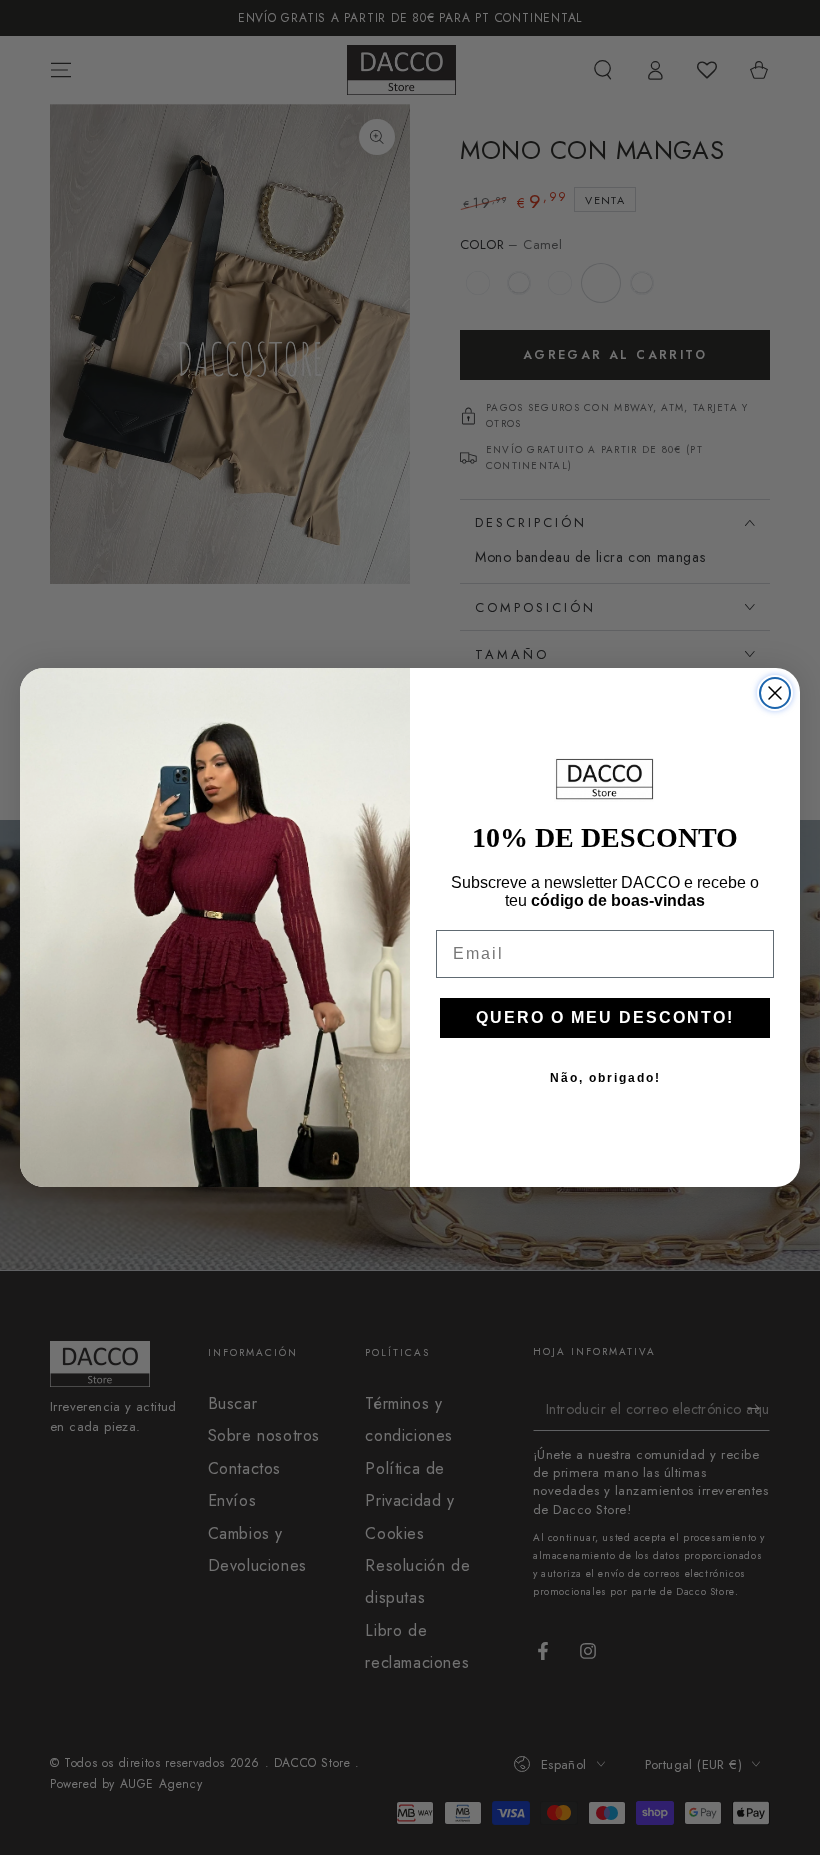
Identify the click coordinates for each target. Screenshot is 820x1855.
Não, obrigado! (605, 1078)
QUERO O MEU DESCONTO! (605, 1017)
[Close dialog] (775, 693)
